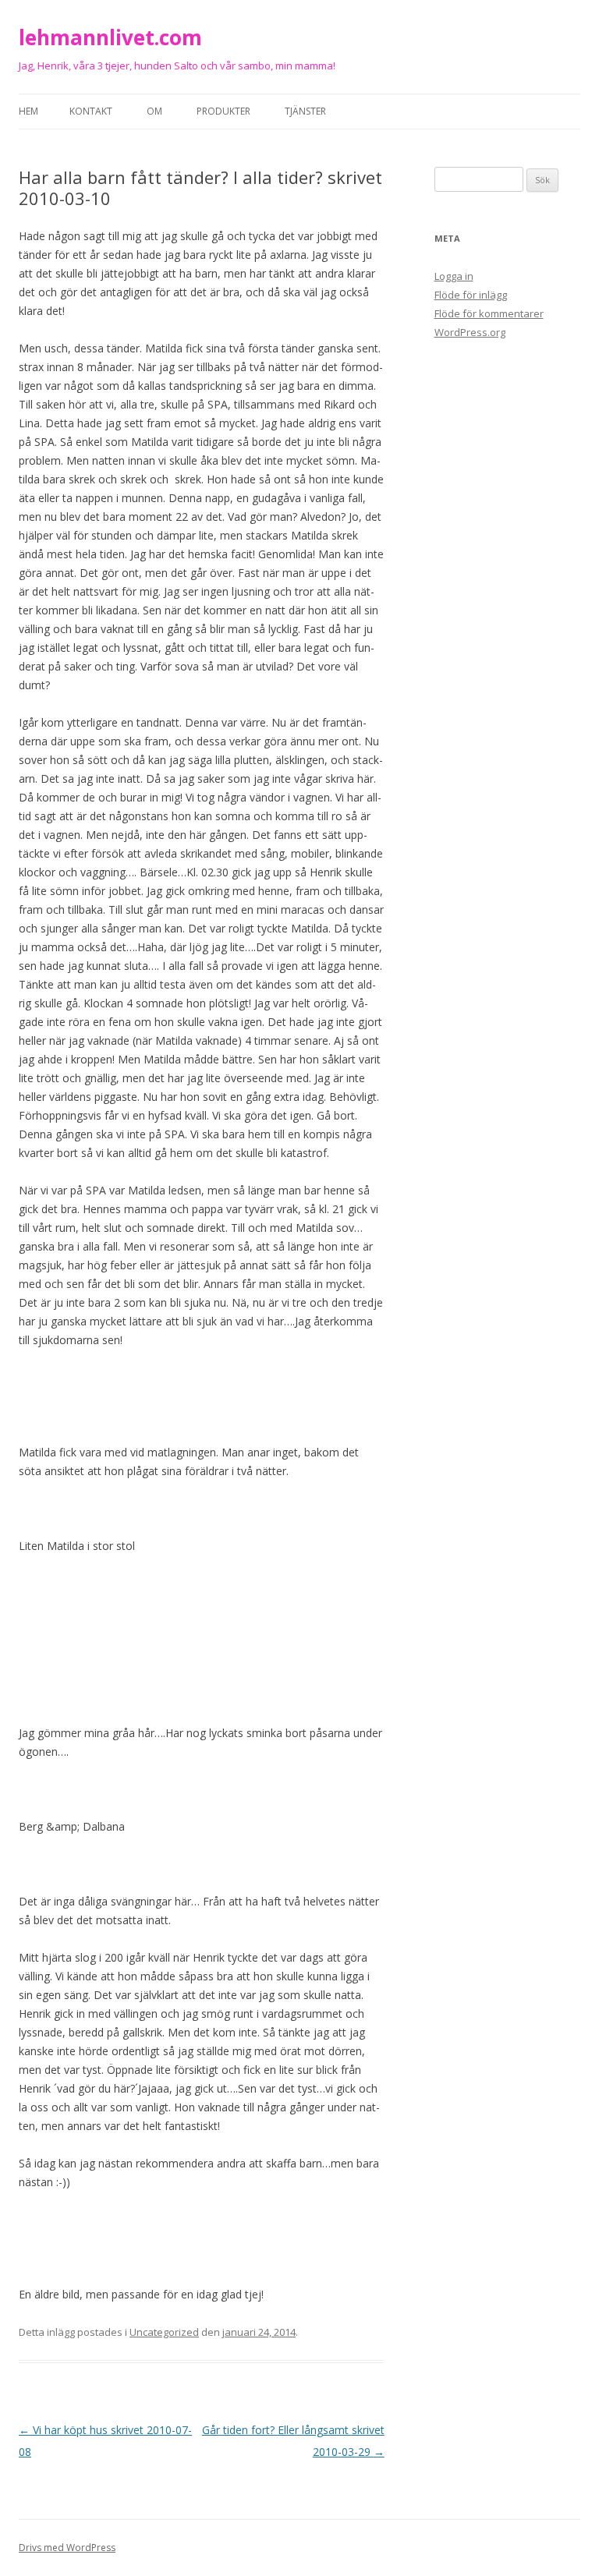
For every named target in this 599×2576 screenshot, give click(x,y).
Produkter (223, 111)
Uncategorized (164, 2332)
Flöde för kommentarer (489, 313)
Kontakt (91, 111)
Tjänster (305, 111)
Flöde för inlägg (471, 295)
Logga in (454, 276)
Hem (28, 111)
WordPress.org (470, 332)
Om (154, 111)
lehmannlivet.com (110, 37)
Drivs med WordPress (67, 2548)
